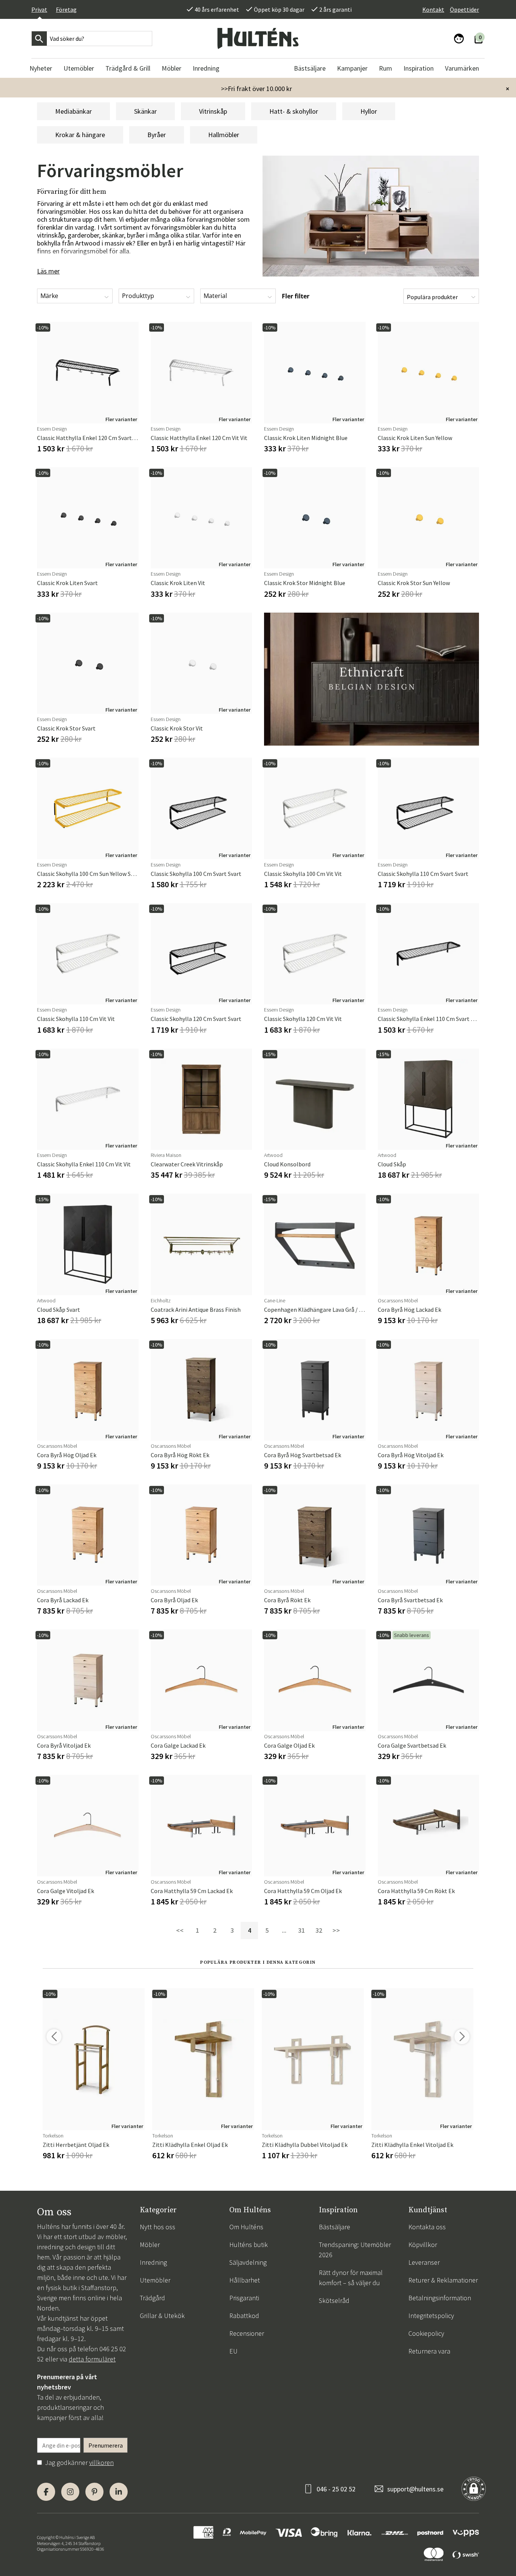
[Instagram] (70, 2492)
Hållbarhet (245, 2280)
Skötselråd (334, 2300)
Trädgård (152, 2298)
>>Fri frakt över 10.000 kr (256, 89)
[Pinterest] (94, 2492)
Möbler (150, 2245)
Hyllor (369, 111)
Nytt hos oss (158, 2227)
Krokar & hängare (80, 135)
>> (336, 1930)
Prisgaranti (244, 2298)
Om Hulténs (246, 2227)
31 (301, 1930)
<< (180, 1930)
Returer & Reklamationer (443, 2280)
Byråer (157, 135)
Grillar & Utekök (162, 2316)
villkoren (101, 2462)
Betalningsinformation (440, 2298)
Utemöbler (155, 2280)
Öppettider (464, 9)
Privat (39, 9)
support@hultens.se (415, 2489)
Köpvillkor (423, 2245)
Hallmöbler (224, 135)
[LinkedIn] (119, 2492)
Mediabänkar (73, 111)
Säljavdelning (248, 2262)
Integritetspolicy (431, 2316)
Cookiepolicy (426, 2333)
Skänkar (145, 111)
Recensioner (247, 2333)
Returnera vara (429, 2351)
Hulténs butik (249, 2245)
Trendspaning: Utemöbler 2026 (355, 2250)
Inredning (153, 2262)
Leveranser (424, 2262)
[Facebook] (46, 2492)
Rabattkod (244, 2316)
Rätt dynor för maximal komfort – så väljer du (351, 2278)
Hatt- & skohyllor (294, 111)
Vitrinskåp (213, 111)
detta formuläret (92, 2359)
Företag (66, 9)
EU (233, 2351)
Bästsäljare (334, 2227)
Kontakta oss (427, 2227)
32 (319, 1930)
